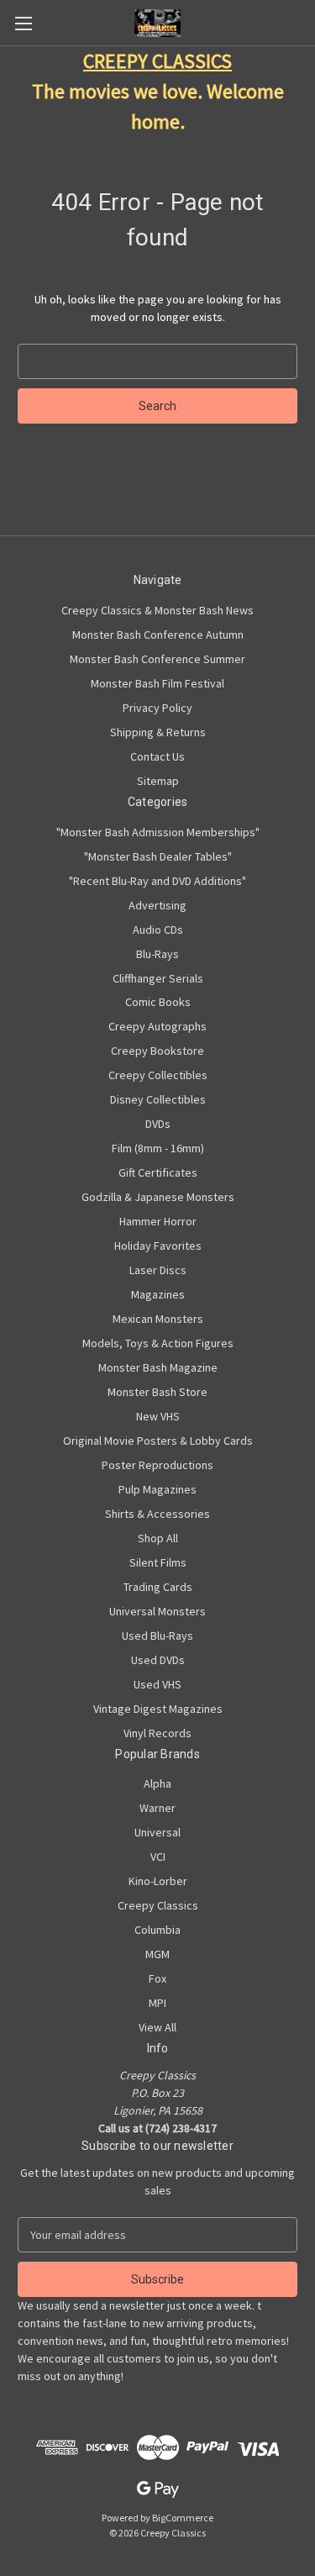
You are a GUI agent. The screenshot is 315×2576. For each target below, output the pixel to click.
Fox (157, 1978)
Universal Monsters (157, 1611)
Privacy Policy (157, 708)
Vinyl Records (157, 1733)
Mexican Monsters (158, 1319)
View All (157, 2027)
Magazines (158, 1294)
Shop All (158, 1538)
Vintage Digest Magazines (158, 1709)
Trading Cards (158, 1587)
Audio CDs (158, 930)
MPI (157, 2003)
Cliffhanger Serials (158, 978)
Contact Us (157, 756)
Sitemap (158, 781)
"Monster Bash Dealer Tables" (158, 856)
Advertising (157, 905)
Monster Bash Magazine (158, 1367)
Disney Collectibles (158, 1099)
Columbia (157, 1930)
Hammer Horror (158, 1221)
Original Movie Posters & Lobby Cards (158, 1441)
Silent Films (158, 1562)
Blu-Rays (157, 954)
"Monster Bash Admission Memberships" (158, 832)
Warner (157, 1808)
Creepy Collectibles (158, 1075)
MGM (157, 1954)
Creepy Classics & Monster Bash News (157, 610)
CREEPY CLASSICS (157, 61)
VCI (158, 1857)
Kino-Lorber (158, 1881)
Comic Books (158, 1002)
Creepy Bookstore (157, 1051)
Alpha (157, 1783)
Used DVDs (158, 1660)
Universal (157, 1832)
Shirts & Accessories (157, 1514)
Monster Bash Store (157, 1392)
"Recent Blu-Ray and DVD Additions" (157, 881)
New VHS (158, 1416)
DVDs (158, 1124)
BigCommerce (183, 2518)
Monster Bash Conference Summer (157, 659)
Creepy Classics (158, 1905)
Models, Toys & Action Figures (158, 1343)
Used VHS (157, 1684)
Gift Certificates (158, 1172)
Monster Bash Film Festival (157, 683)
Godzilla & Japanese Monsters (158, 1197)
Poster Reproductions (157, 1465)
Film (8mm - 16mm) (158, 1148)
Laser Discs (158, 1270)
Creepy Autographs (157, 1026)
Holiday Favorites (158, 1246)
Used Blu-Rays (157, 1636)
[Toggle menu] (23, 23)
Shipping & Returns (158, 732)
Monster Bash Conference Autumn (158, 635)
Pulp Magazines (157, 1489)
